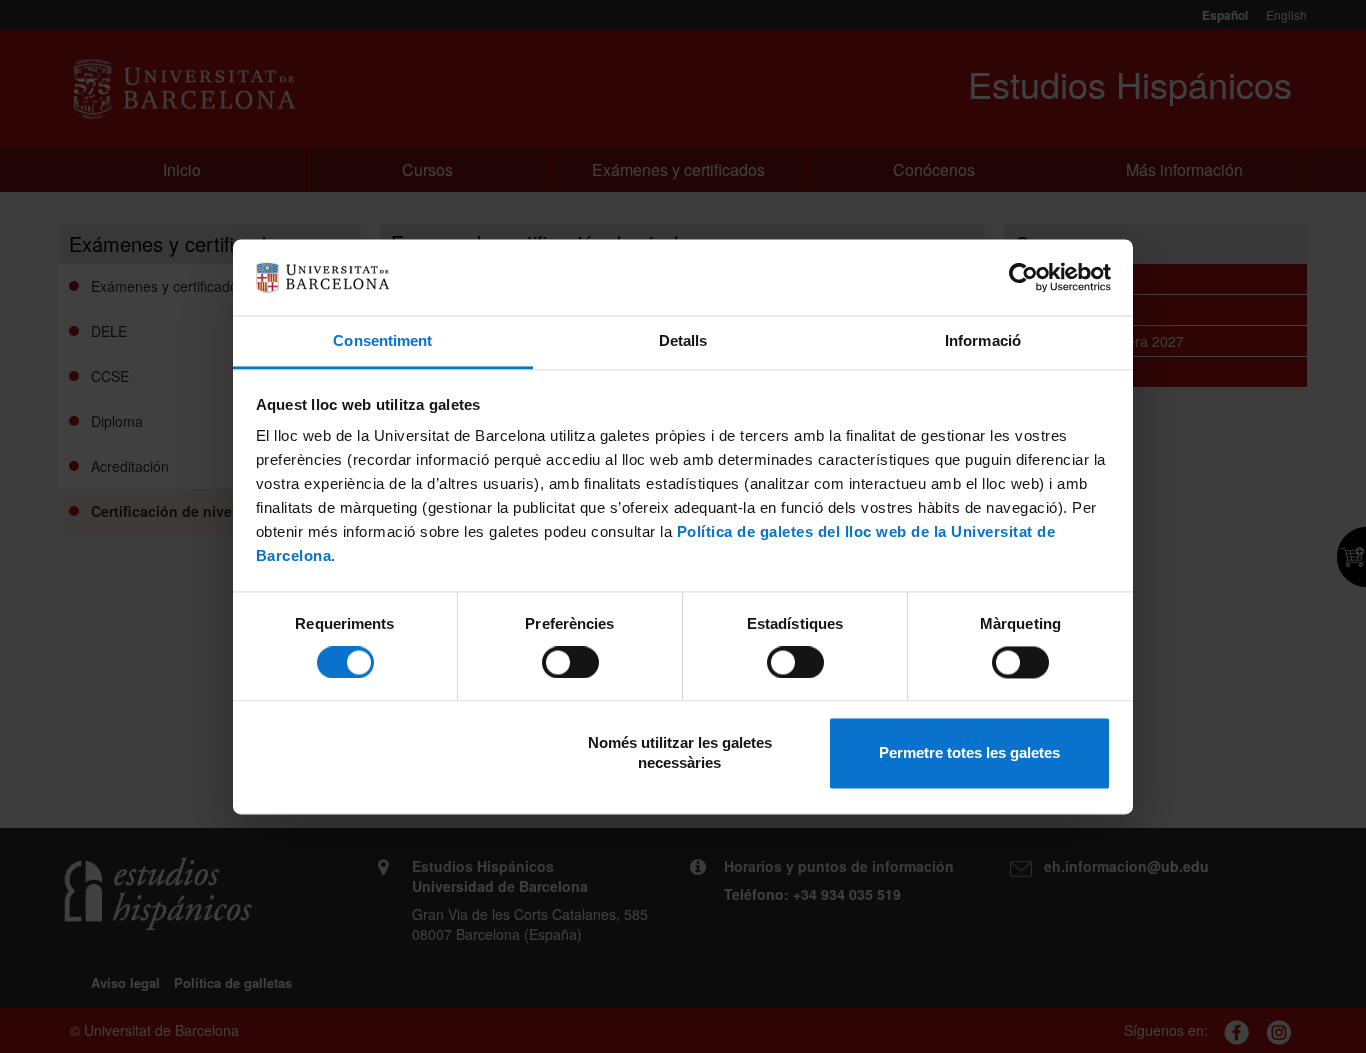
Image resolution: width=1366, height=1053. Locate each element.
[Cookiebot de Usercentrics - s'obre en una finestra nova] (1023, 277)
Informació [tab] (983, 341)
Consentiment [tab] (382, 341)
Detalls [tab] (683, 341)
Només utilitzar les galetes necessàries (680, 753)
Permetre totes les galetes (969, 753)
